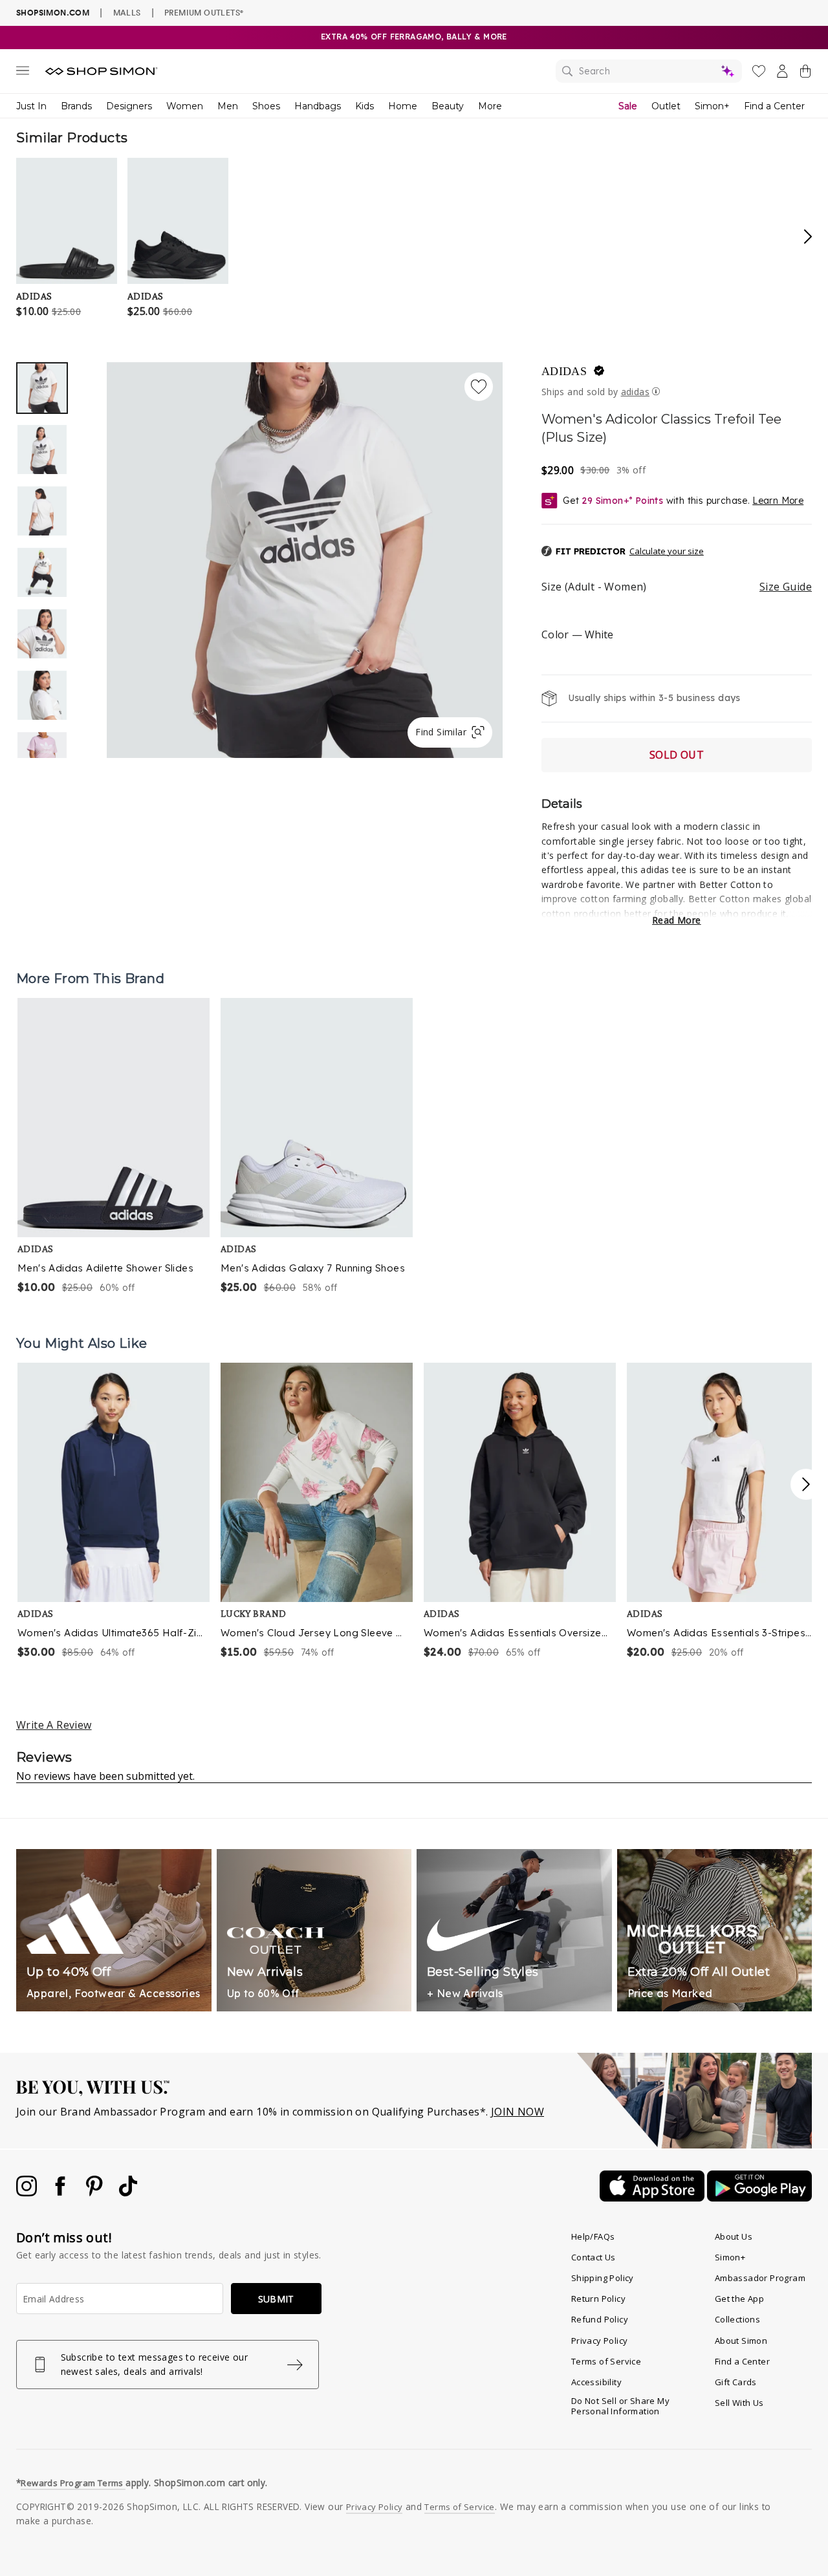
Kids (365, 106)
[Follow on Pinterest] (96, 2192)
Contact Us (594, 2257)
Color (577, 634)
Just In (31, 106)
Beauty (448, 106)
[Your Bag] (805, 74)
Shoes (266, 106)
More (490, 106)
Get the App (739, 2299)
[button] (623, 552)
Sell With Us (739, 2403)
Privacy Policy (600, 2341)
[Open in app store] (653, 2198)
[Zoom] (305, 555)
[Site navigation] (23, 73)
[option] (305, 560)
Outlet (666, 106)
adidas (564, 371)
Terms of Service (606, 2361)
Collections (737, 2319)
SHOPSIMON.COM (53, 13)
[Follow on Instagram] (28, 2192)
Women (185, 106)
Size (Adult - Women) (677, 587)
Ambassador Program (760, 2278)
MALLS (127, 12)
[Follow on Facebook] (61, 2192)
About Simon (741, 2341)
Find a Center (774, 106)
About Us (734, 2236)
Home (403, 106)
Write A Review (54, 1725)
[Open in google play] (759, 2198)
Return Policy (598, 2299)
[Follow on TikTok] (128, 2192)
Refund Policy (600, 2319)
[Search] (649, 71)
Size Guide (786, 587)
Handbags (318, 106)
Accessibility (596, 2382)
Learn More (778, 501)
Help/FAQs (593, 2236)
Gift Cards (736, 2382)
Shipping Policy (603, 2278)
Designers (129, 106)
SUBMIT (276, 2299)
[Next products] (806, 1484)
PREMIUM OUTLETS (204, 12)
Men (228, 106)
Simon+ (712, 106)
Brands (76, 106)
